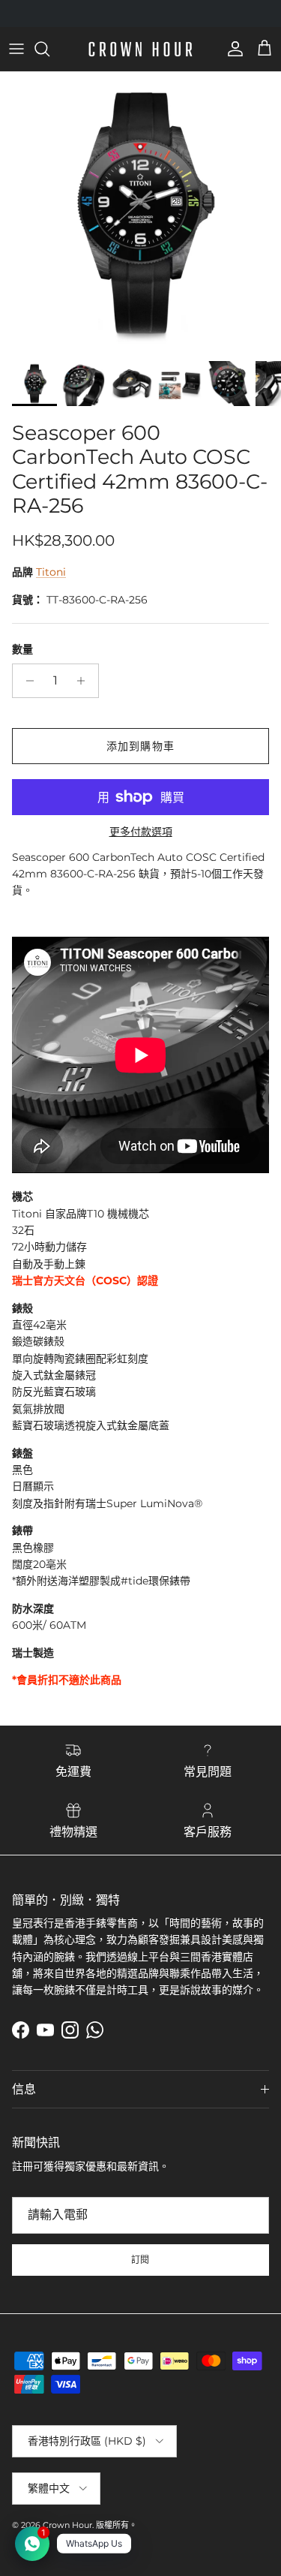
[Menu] (16, 49)
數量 (22, 649)
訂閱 (141, 2260)
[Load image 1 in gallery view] (140, 213)
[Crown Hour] (140, 49)
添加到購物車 (140, 746)
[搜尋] (49, 49)
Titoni (51, 572)
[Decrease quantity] (26, 681)
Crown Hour (67, 2525)
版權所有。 (117, 2525)
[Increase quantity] (85, 681)
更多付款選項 (141, 832)
